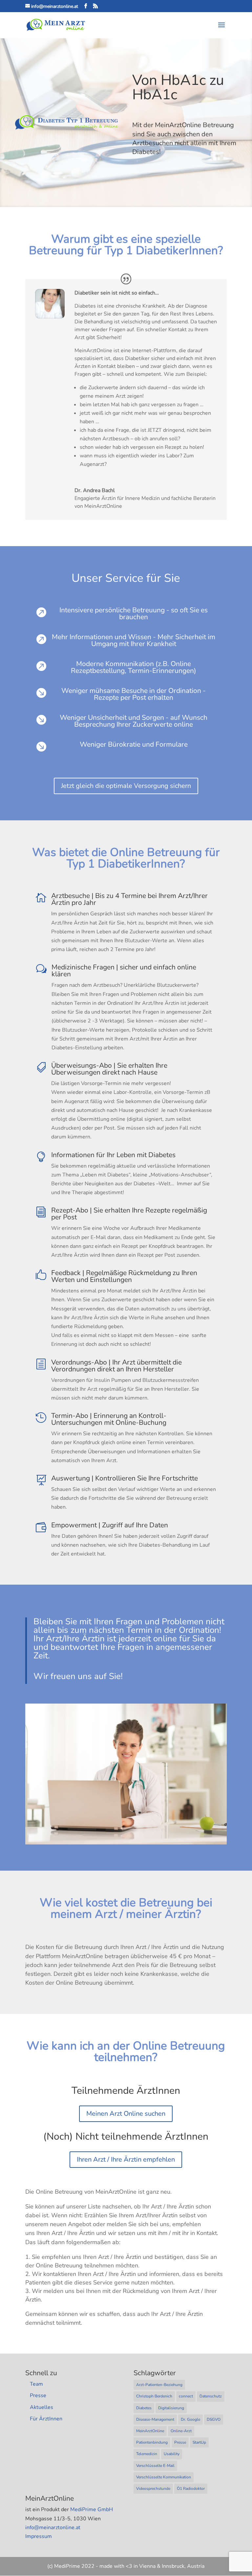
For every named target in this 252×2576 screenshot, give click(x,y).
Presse (38, 2395)
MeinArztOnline (150, 2431)
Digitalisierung (171, 2408)
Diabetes (144, 2408)
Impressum (39, 2536)
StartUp (199, 2442)
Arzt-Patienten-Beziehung (159, 2385)
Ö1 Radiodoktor (191, 2489)
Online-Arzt (181, 2431)
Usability (172, 2454)
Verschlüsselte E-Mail (155, 2466)
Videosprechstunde (153, 2489)
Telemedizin (147, 2454)
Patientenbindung (152, 2442)
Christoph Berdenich (154, 2396)
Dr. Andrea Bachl (95, 490)
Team (36, 2384)
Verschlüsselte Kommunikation (164, 2477)
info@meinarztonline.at (53, 2528)
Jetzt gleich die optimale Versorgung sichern (126, 786)
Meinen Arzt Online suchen (126, 2114)
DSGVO (214, 2419)
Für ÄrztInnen (46, 2419)
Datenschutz (211, 2396)
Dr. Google (190, 2419)
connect (186, 2396)
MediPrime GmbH (92, 2509)
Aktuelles (42, 2407)
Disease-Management (155, 2419)
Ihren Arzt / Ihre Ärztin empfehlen (126, 2159)
